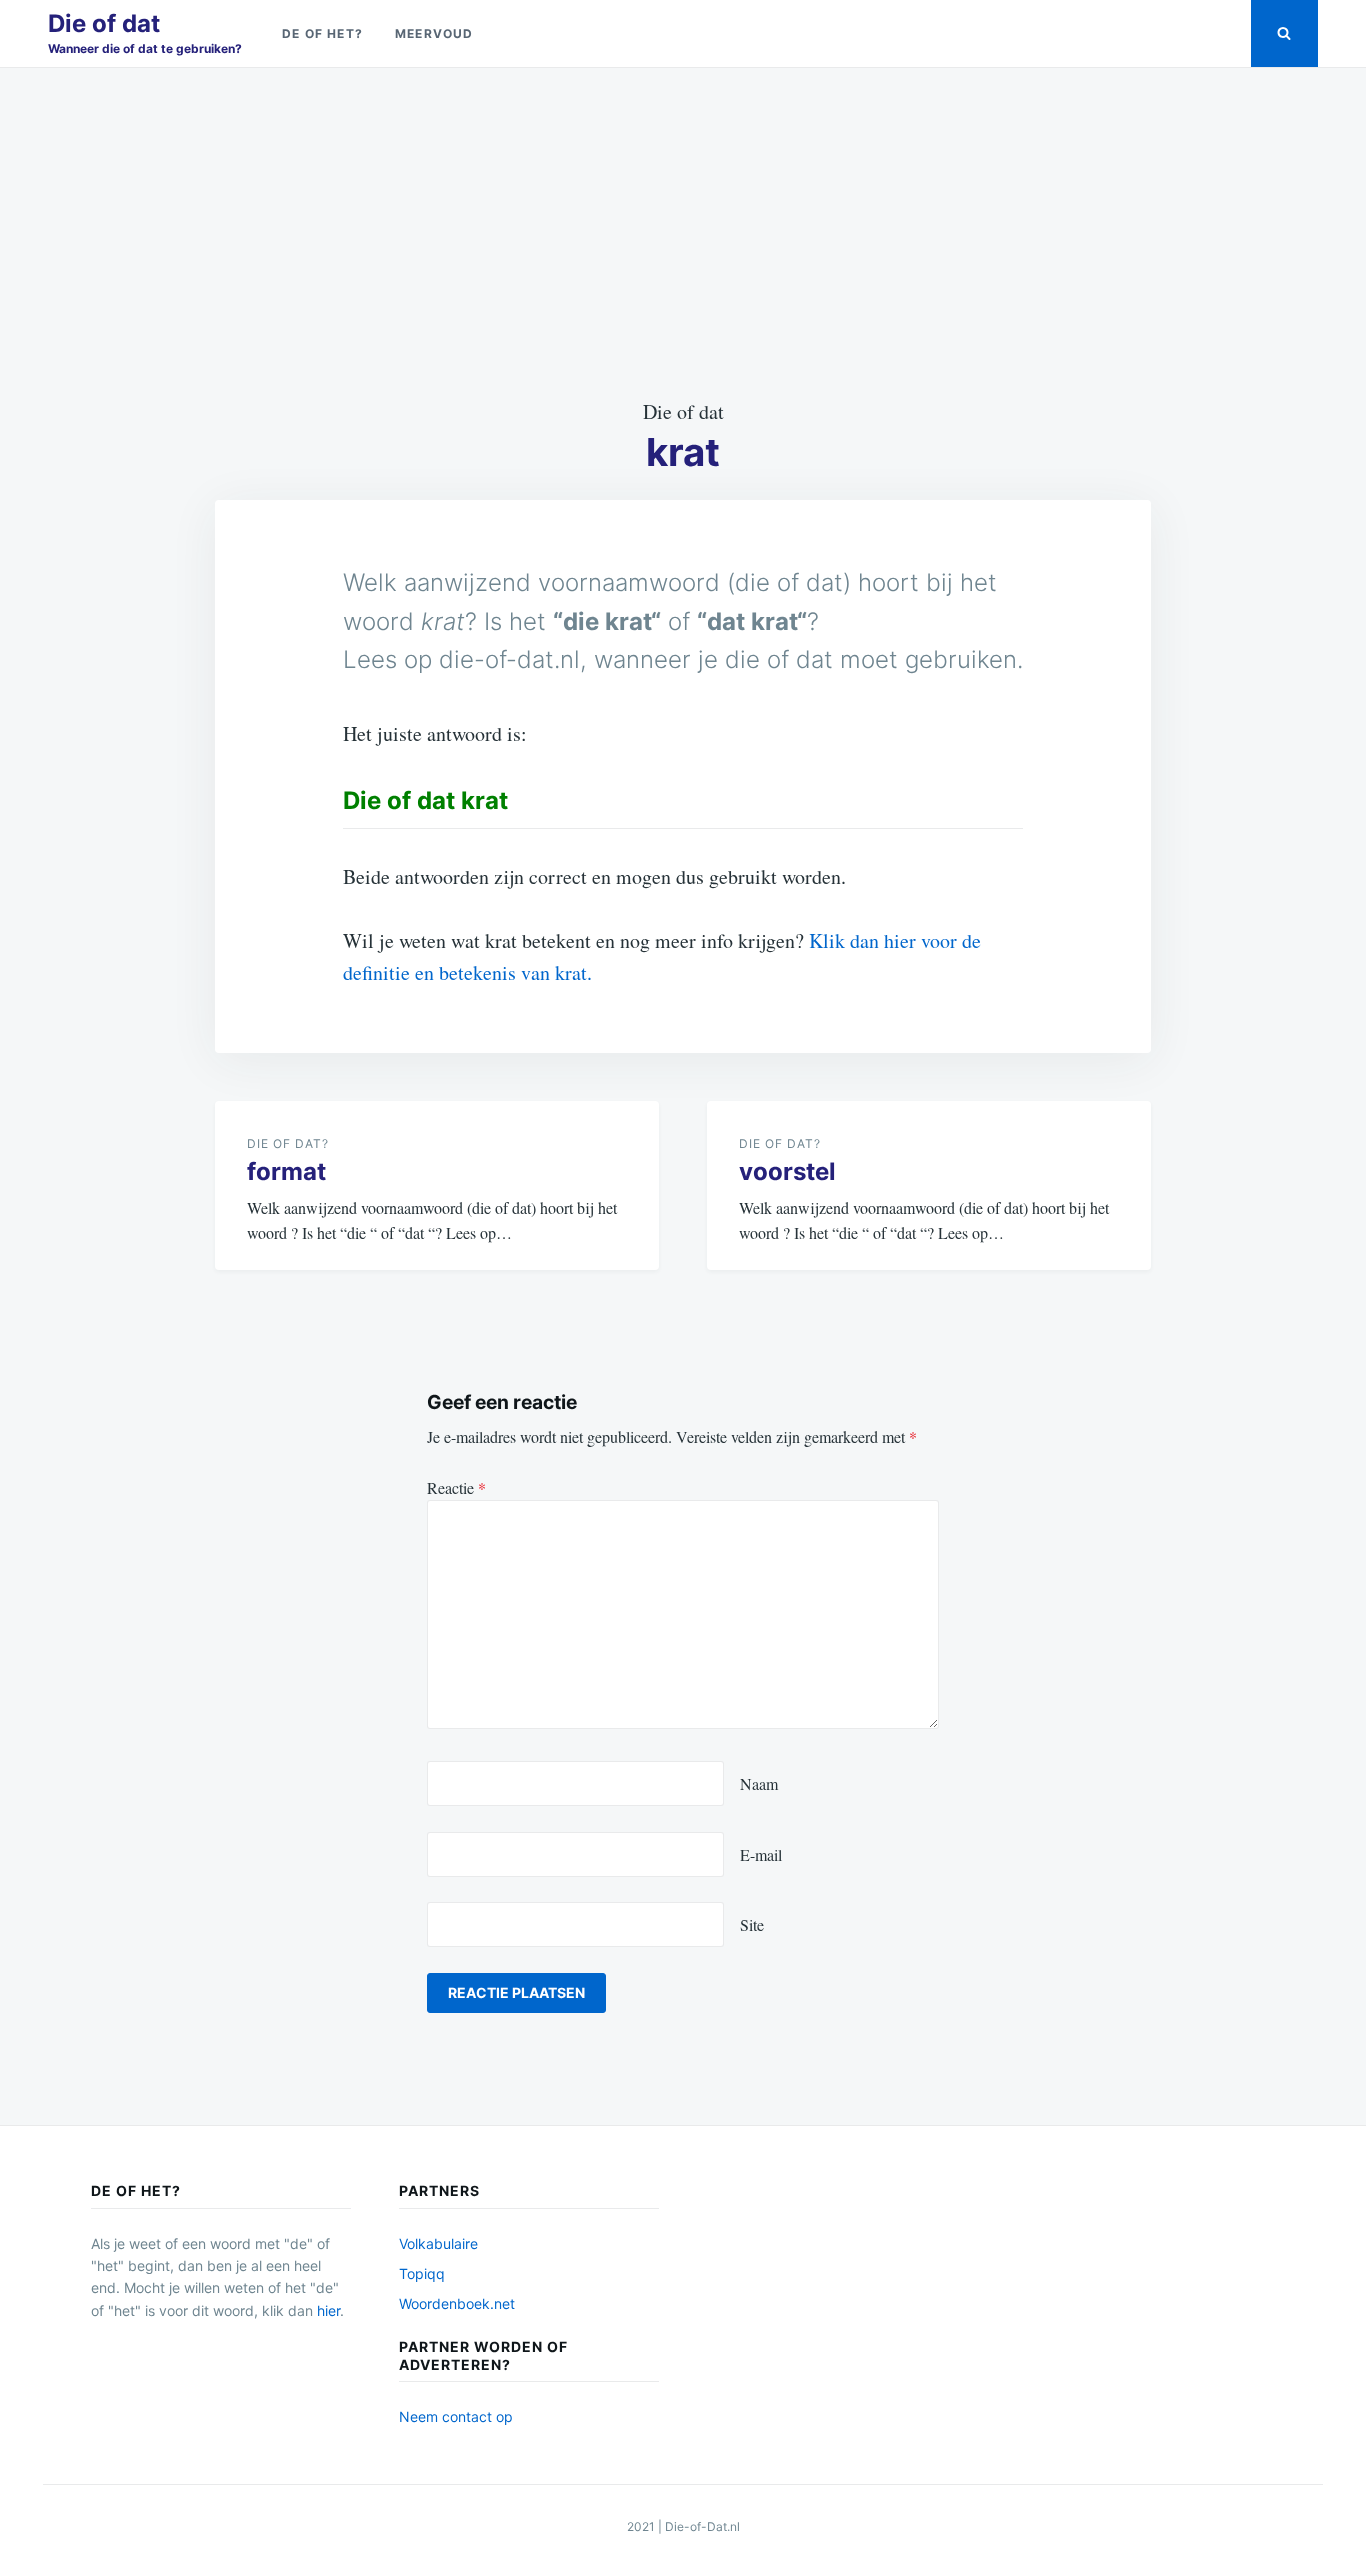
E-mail (761, 1854)
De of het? (322, 33)
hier (328, 2310)
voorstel (787, 1171)
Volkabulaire (438, 2243)
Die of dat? (288, 1143)
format (286, 1171)
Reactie (456, 1487)
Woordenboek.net (457, 2303)
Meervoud (434, 33)
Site (752, 1924)
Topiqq (422, 2273)
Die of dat (104, 23)
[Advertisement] (683, 232)
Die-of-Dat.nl (702, 2526)
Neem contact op (456, 2416)
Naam (759, 1783)
